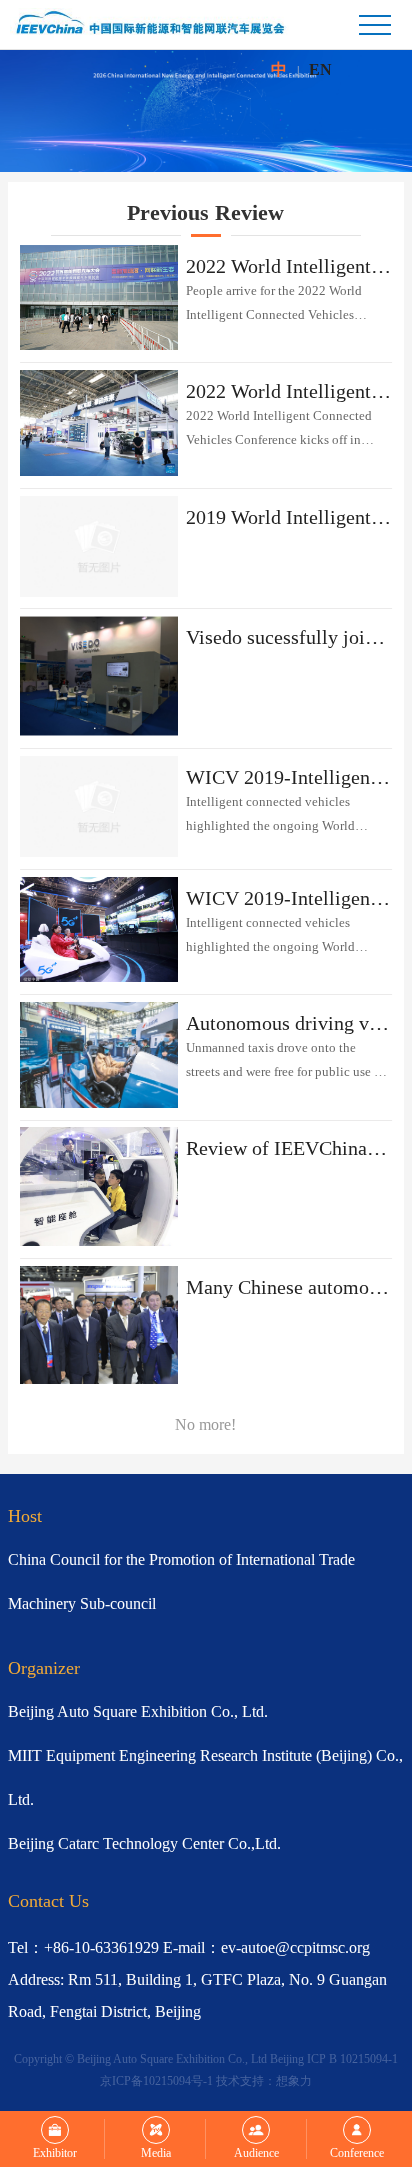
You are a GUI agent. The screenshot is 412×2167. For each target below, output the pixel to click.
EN (320, 69)
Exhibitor (55, 2153)
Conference (357, 2153)
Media (156, 2153)
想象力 (294, 2081)
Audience (256, 2153)
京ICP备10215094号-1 (156, 2081)
